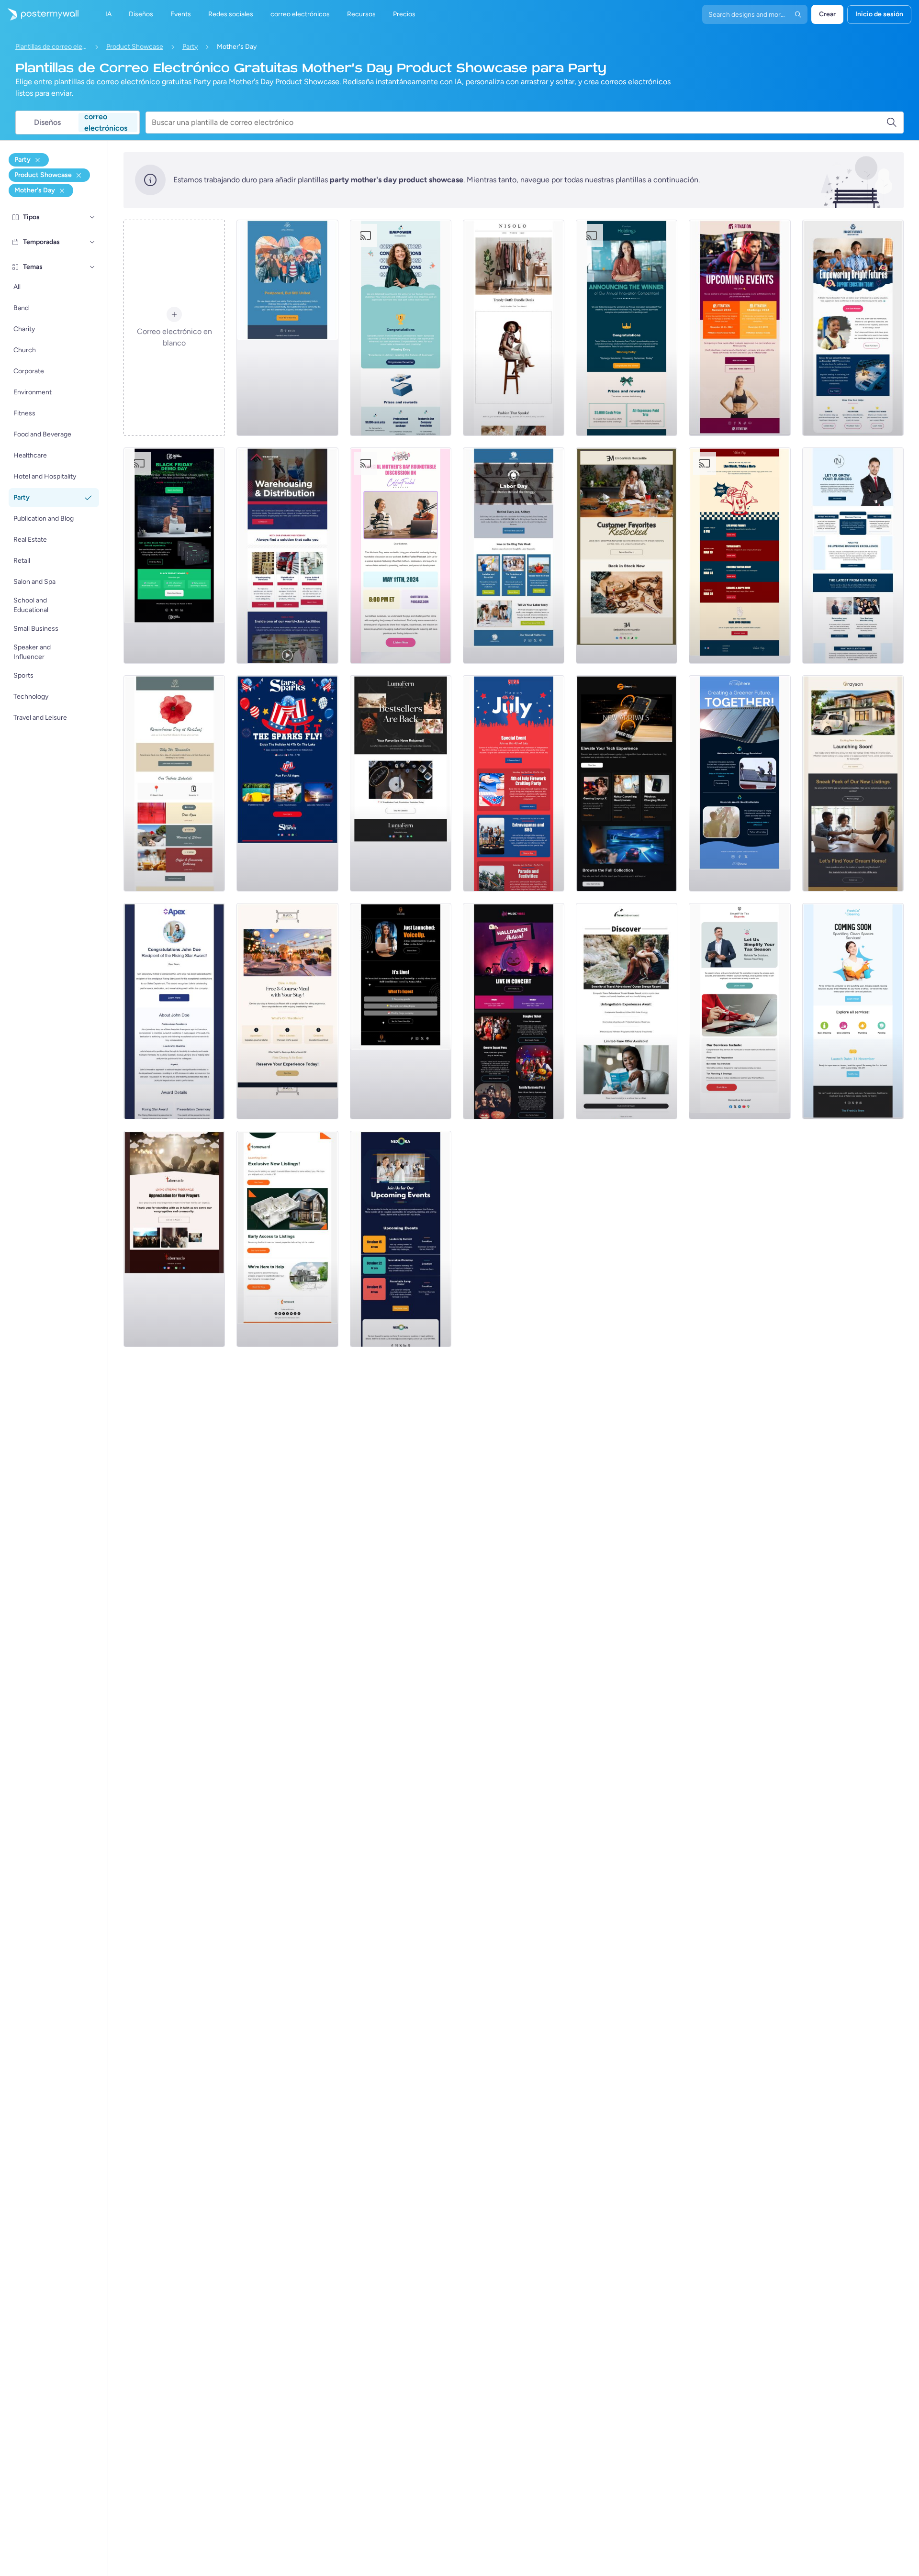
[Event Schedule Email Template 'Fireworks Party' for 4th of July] (514, 783)
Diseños (47, 122)
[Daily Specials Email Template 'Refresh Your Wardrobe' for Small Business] (514, 328)
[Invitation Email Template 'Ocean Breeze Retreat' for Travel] (627, 1011)
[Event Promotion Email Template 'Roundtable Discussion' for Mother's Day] (401, 556)
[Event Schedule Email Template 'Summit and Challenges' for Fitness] (740, 328)
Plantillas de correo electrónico (51, 47)
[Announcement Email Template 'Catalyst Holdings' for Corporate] (627, 328)
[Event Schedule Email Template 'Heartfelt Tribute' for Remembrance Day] (174, 783)
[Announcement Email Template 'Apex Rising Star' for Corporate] (174, 1011)
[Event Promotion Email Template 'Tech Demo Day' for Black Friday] (174, 556)
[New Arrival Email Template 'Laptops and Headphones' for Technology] (627, 783)
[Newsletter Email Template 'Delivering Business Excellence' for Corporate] (853, 556)
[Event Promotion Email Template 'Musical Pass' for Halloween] (514, 1011)
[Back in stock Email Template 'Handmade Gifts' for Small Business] (627, 556)
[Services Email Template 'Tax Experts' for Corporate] (740, 1011)
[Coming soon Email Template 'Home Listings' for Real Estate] (287, 1239)
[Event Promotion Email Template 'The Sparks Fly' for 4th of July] (287, 783)
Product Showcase (135, 47)
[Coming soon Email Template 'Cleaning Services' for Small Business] (853, 1011)
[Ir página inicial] (39, 14)
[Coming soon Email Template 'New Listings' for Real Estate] (853, 783)
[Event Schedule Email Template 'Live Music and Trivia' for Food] (740, 556)
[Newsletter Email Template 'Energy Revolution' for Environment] (740, 783)
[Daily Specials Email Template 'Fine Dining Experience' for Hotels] (287, 1011)
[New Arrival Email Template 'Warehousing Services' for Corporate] (287, 556)
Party (190, 47)
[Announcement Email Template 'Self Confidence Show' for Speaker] (401, 1011)
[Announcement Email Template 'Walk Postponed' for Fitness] (287, 328)
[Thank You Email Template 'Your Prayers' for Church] (174, 1239)
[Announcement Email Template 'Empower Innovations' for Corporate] (401, 328)
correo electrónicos (106, 123)
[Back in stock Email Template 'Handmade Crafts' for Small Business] (401, 783)
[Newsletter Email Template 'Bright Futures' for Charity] (853, 328)
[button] (92, 217)
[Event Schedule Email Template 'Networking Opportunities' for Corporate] (401, 1239)
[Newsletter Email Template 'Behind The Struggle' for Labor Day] (514, 556)
